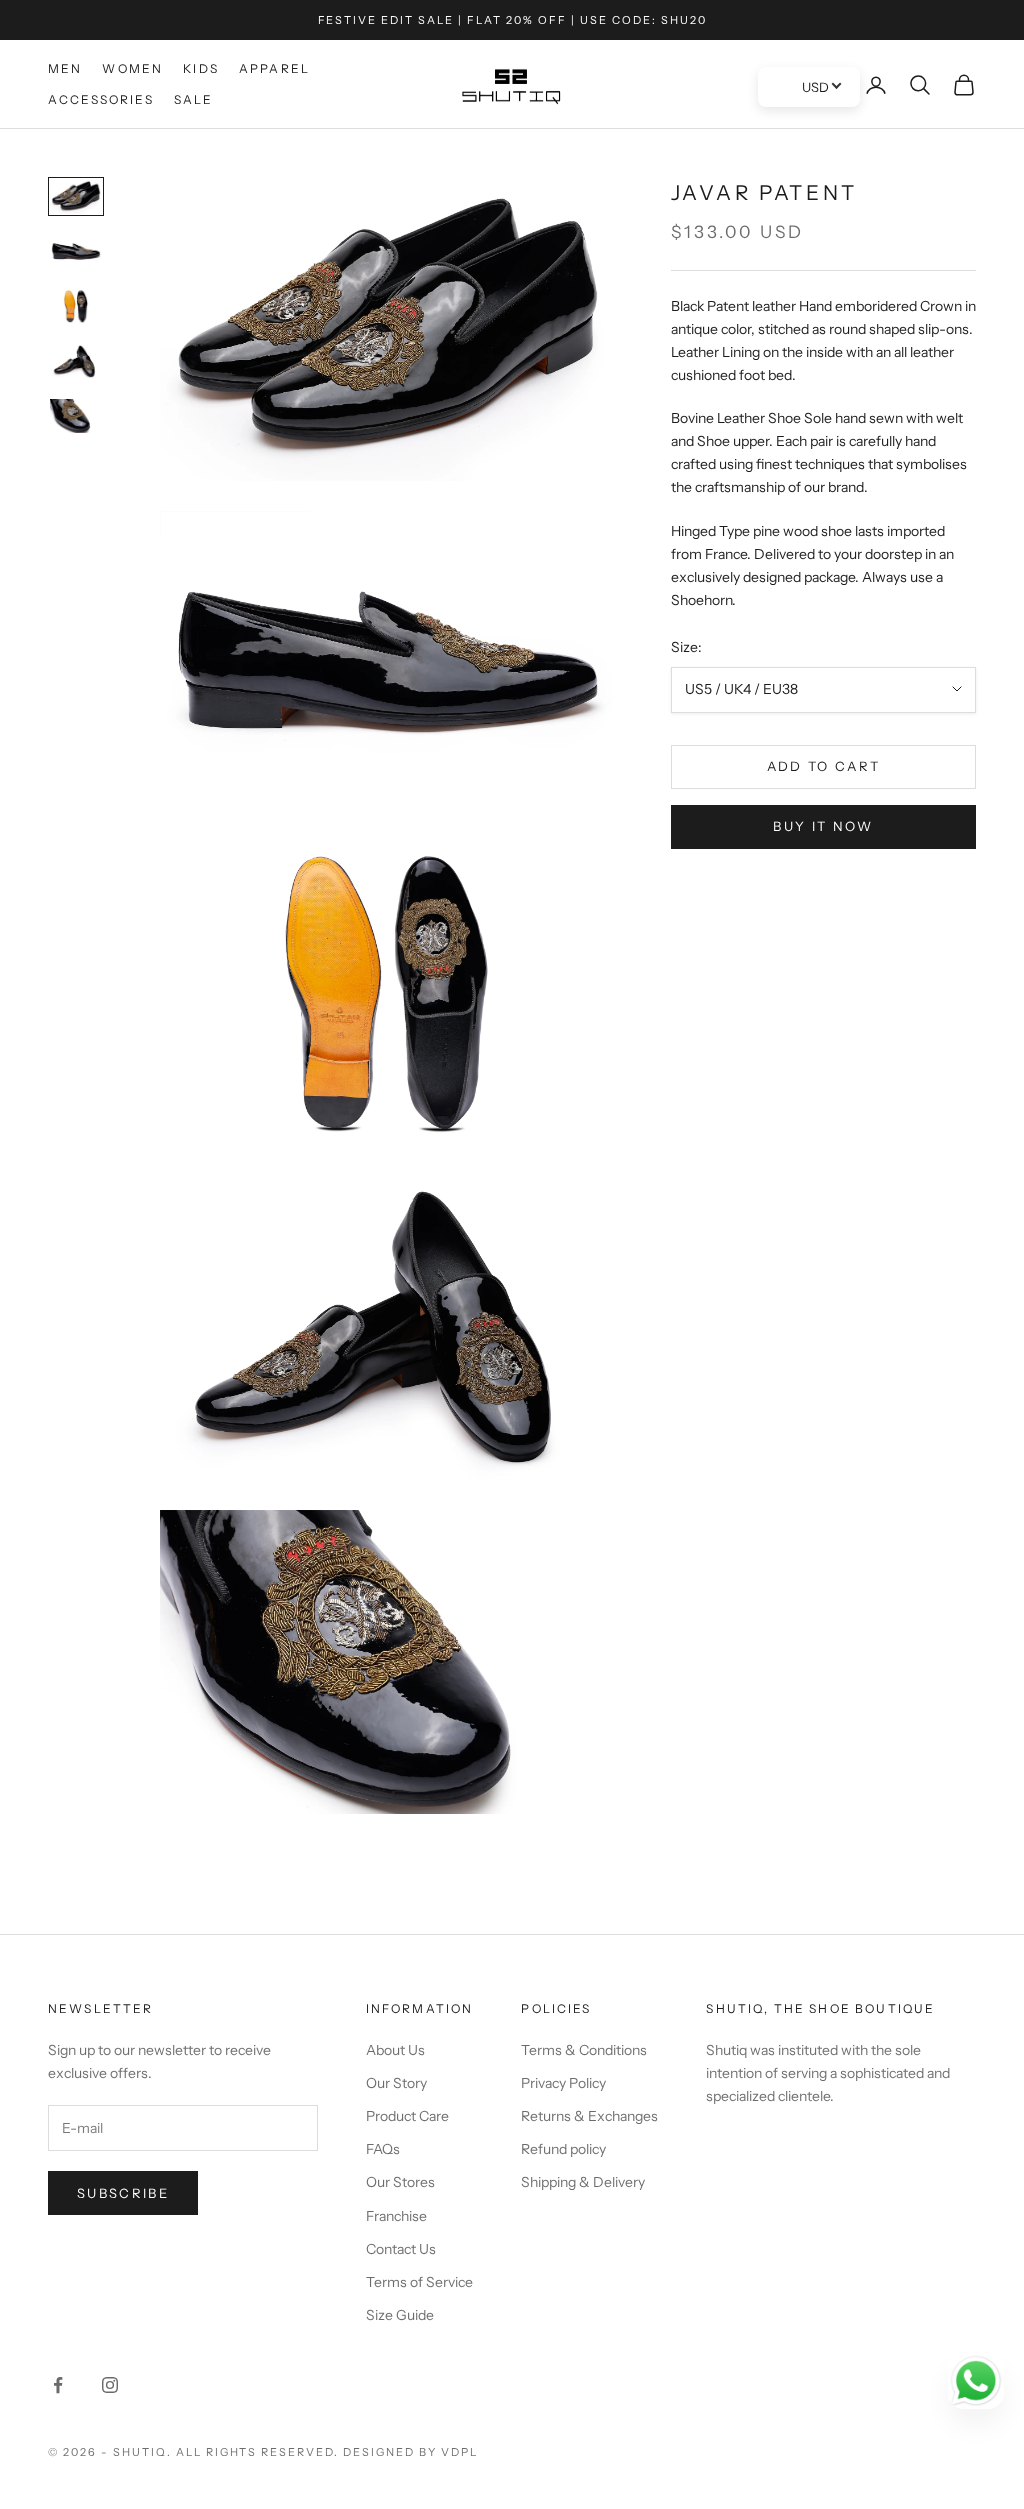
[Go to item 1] (76, 196)
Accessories (101, 99)
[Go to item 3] (76, 306)
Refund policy (563, 2149)
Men (65, 68)
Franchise (396, 2216)
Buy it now (823, 826)
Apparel (274, 68)
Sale (194, 99)
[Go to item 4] (76, 361)
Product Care (407, 2116)
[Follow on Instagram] (110, 2385)
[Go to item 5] (76, 416)
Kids (201, 68)
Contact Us (401, 2249)
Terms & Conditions (584, 2050)
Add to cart (824, 766)
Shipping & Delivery (583, 2182)
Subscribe (123, 2193)
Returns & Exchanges (589, 2116)
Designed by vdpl (410, 2452)
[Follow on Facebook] (58, 2385)
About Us (395, 2050)
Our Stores (400, 2182)
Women (132, 68)
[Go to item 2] (76, 251)
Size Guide (400, 2315)
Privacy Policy (563, 2083)
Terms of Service (419, 2282)
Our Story (396, 2083)
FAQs (383, 2149)
